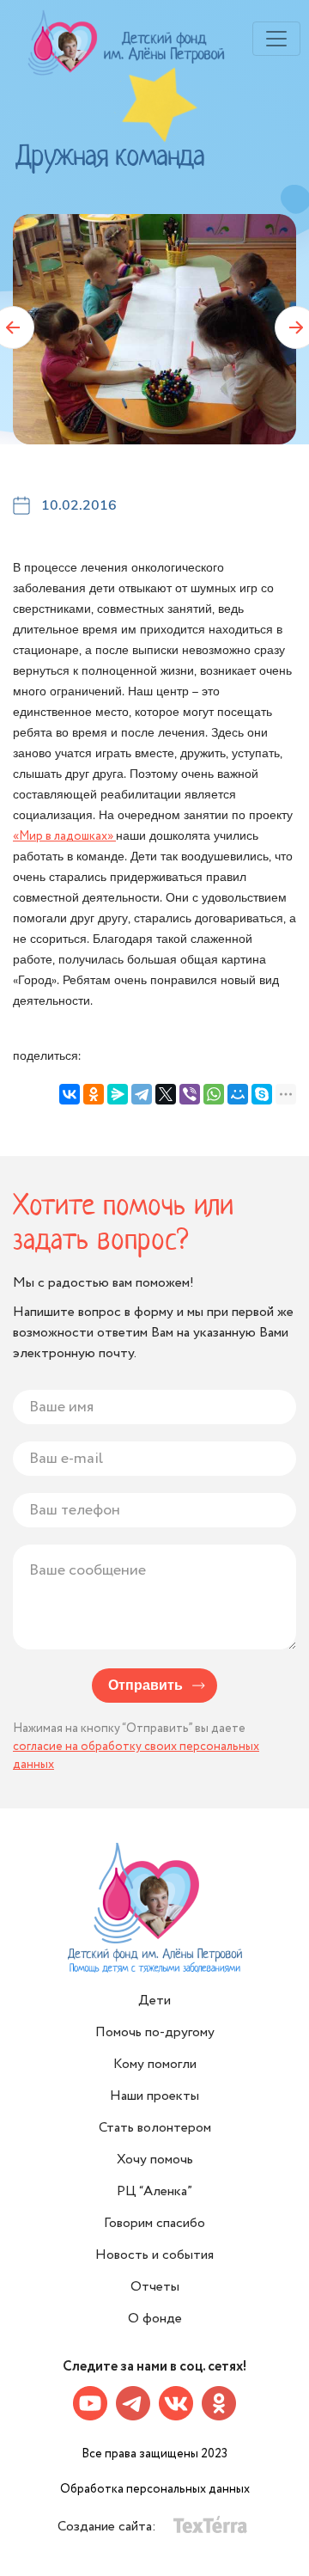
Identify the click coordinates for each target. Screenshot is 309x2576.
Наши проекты (154, 2096)
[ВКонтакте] (70, 1094)
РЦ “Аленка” (154, 2191)
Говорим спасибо (154, 2223)
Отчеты (155, 2287)
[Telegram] (142, 1094)
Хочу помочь (155, 2160)
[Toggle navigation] (276, 39)
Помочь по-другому (155, 2032)
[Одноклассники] (94, 1094)
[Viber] (190, 1094)
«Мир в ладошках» (64, 836)
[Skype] (262, 1094)
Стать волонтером (155, 2128)
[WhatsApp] (214, 1094)
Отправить (145, 1686)
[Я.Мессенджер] (118, 1094)
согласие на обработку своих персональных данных (136, 1756)
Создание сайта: (109, 2527)
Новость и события (154, 2255)
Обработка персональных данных (155, 2489)
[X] (166, 1094)
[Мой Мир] (238, 1094)
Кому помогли (155, 2064)
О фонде (155, 2319)
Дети (154, 2001)
